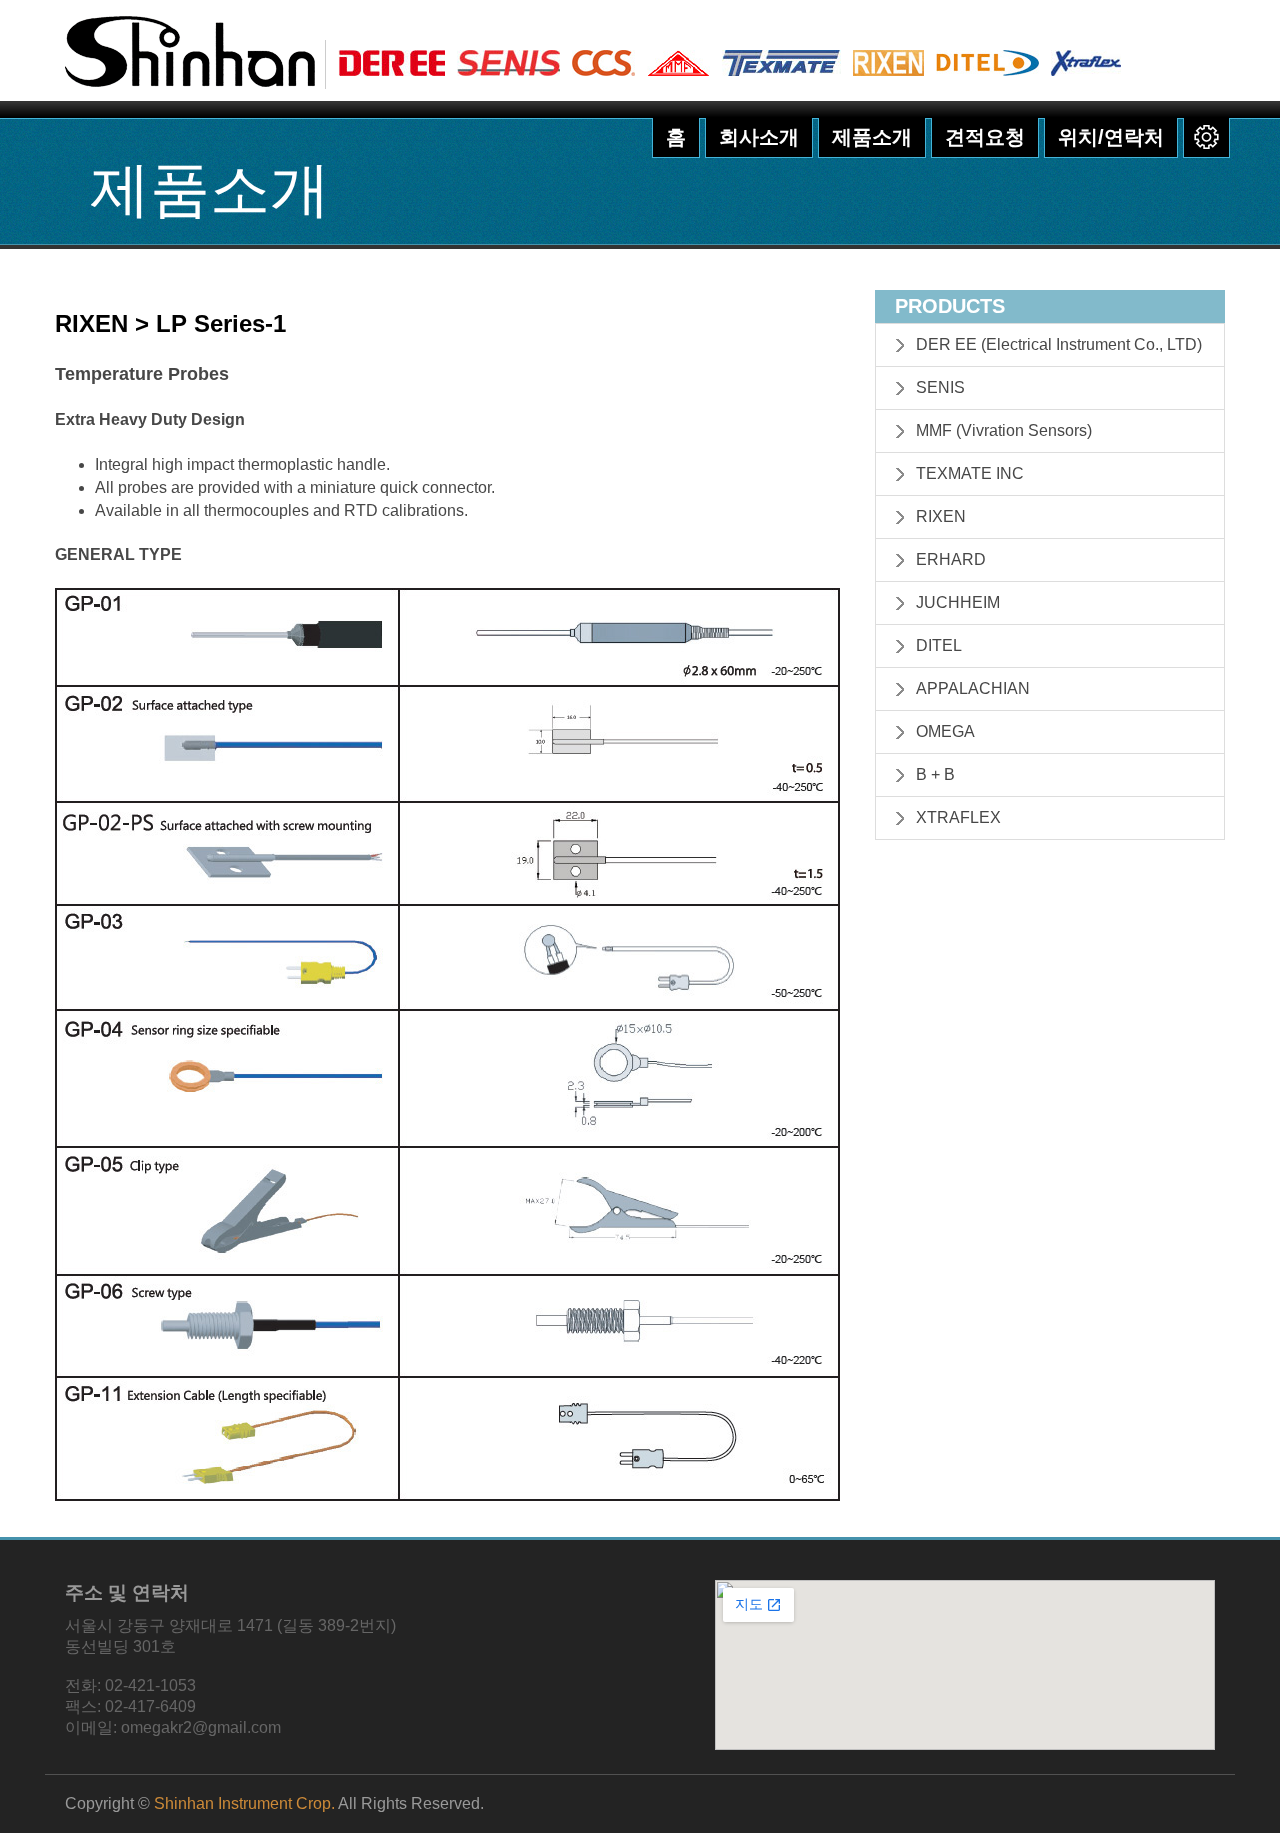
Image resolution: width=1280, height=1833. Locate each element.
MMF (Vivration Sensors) (1004, 430)
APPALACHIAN (973, 688)
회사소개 (759, 137)
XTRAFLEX (958, 817)
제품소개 (872, 137)
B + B (935, 774)
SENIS (940, 387)
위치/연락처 (1111, 137)
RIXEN (941, 516)
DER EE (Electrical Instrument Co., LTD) (1059, 344)
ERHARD (951, 559)
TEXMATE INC (970, 473)
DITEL (939, 645)
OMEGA (945, 731)
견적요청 (985, 137)
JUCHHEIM (958, 602)
